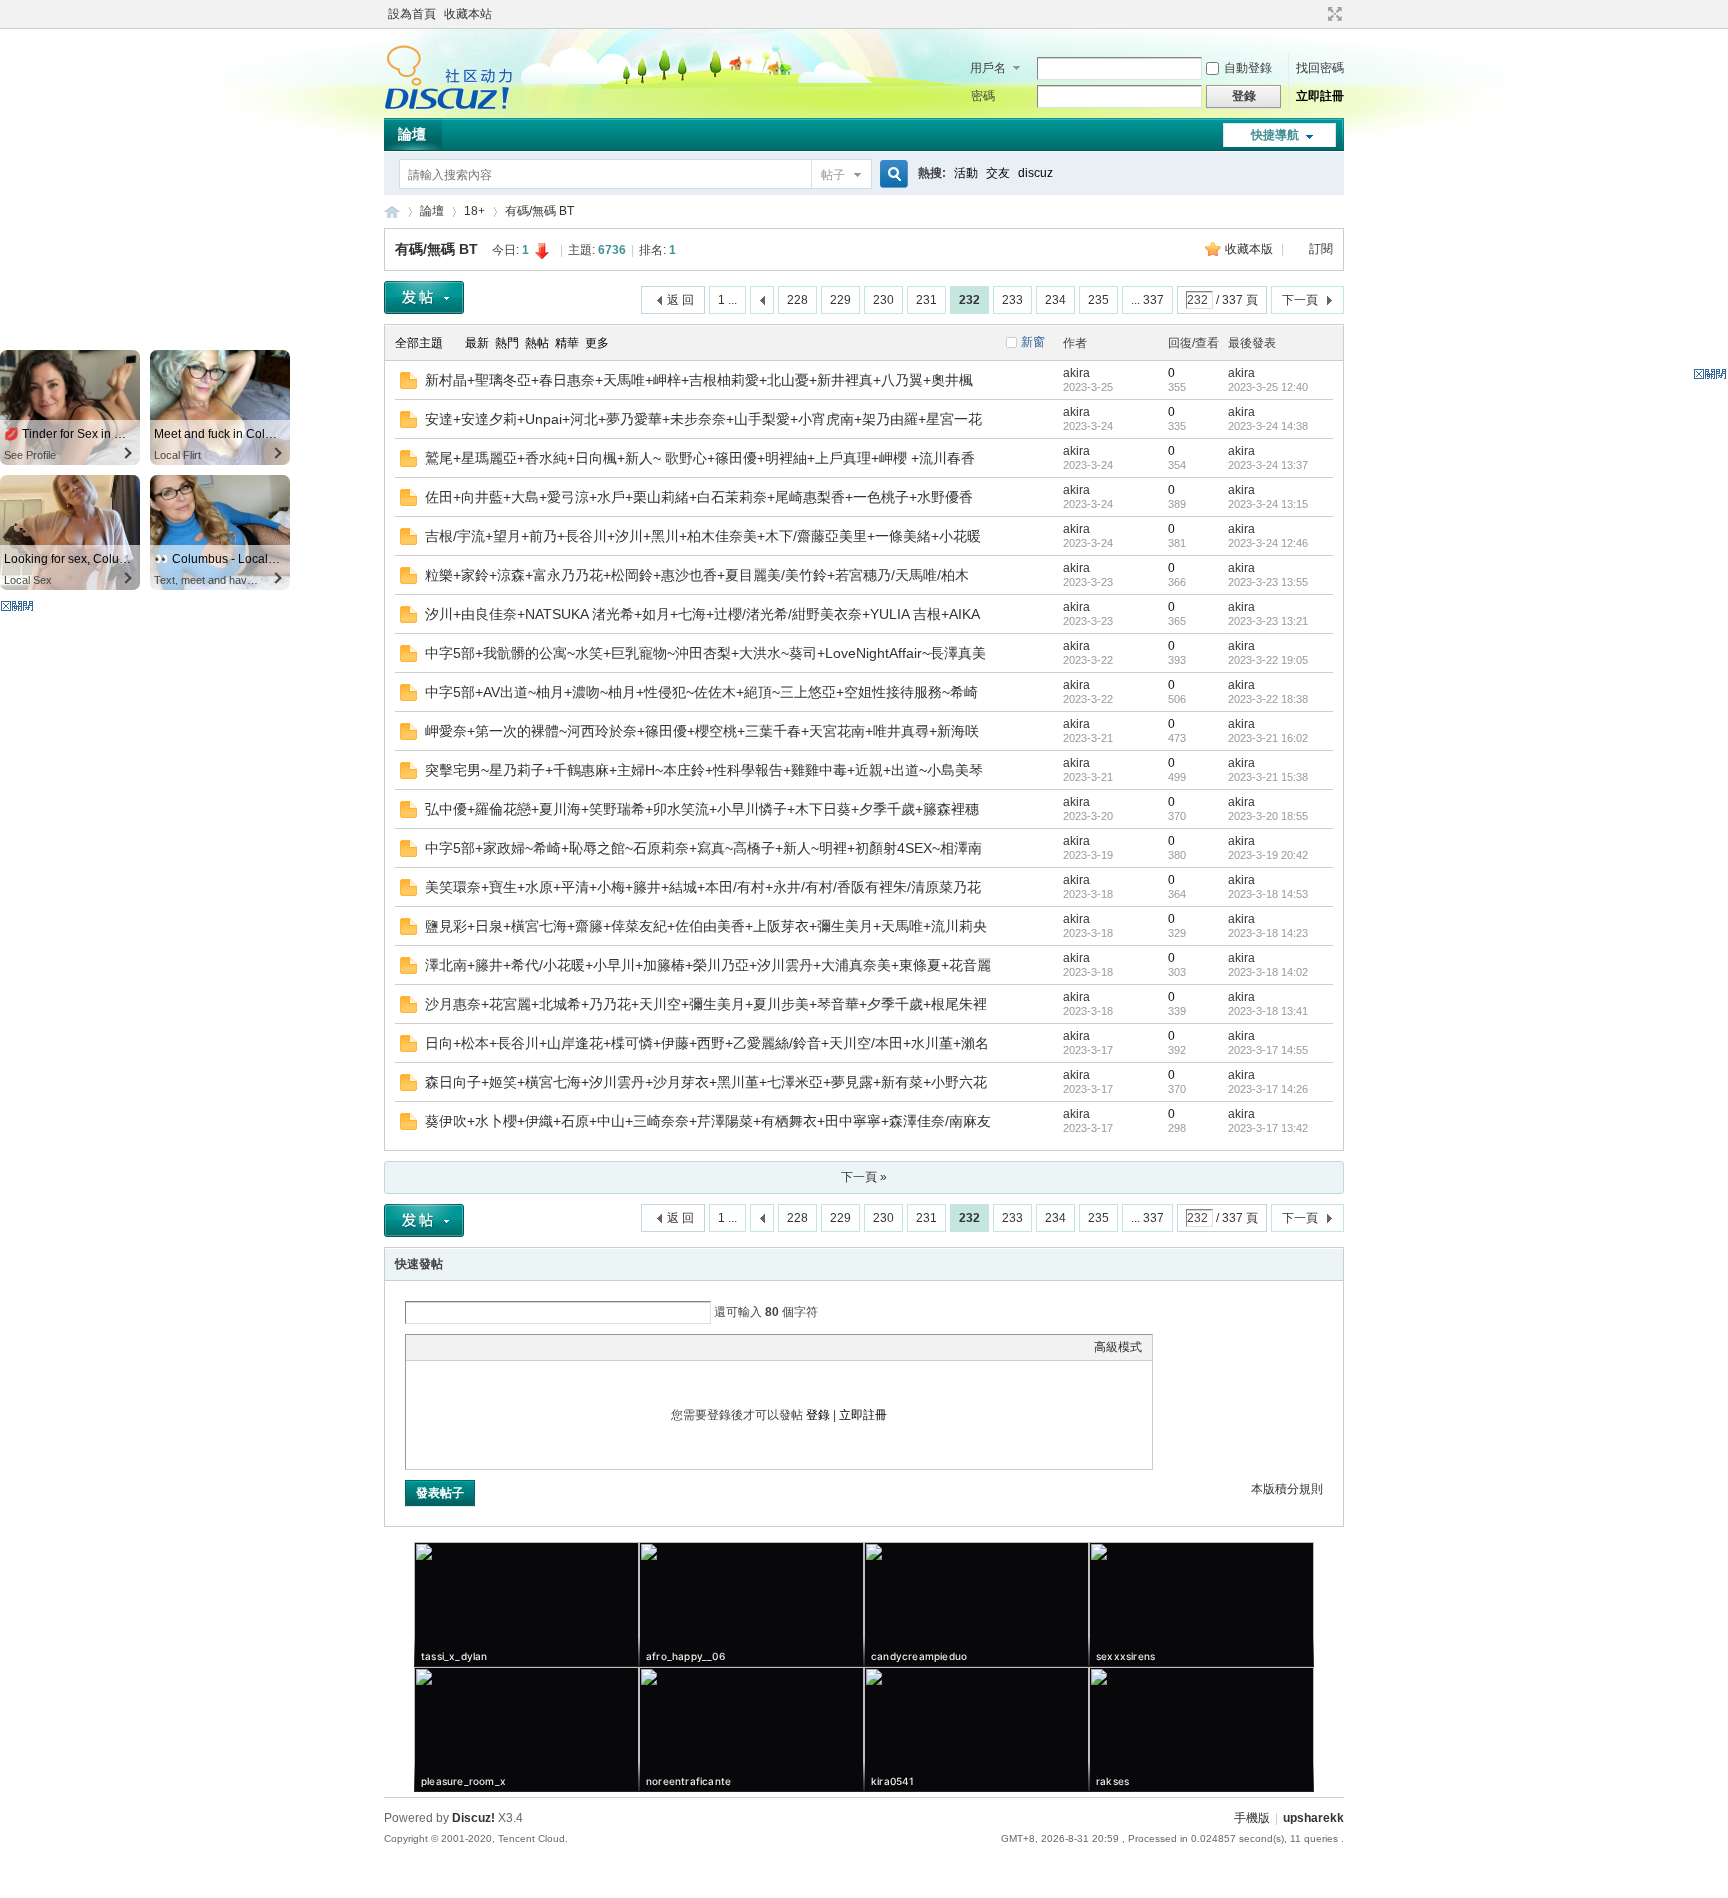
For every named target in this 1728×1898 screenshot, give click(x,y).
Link (491, 1347)
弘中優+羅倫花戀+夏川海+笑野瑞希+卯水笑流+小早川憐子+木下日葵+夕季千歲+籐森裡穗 (702, 809)
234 (1055, 300)
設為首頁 (412, 14)
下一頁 (1300, 300)
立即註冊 (1320, 96)
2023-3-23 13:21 (1268, 621)
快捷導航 (1275, 135)
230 (883, 300)
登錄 (818, 1415)
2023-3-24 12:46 (1268, 543)
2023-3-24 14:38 (1268, 426)
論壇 (412, 134)
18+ (474, 211)
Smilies (566, 1347)
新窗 (1033, 342)
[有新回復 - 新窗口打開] (408, 385)
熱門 (507, 343)
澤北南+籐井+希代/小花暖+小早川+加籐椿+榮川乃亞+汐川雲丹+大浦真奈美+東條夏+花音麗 (708, 965)
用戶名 (988, 68)
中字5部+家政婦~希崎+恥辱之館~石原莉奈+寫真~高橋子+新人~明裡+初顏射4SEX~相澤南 (703, 848)
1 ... (727, 300)
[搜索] (891, 174)
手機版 (1252, 1818)
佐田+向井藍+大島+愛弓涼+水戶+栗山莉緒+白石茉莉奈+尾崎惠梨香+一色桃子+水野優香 (699, 497)
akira (1076, 373)
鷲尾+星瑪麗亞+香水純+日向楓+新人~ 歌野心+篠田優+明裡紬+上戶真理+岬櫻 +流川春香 (700, 458)
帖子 (833, 175)
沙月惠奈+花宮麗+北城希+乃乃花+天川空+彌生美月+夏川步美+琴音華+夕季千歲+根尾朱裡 (706, 1004)
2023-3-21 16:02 (1268, 738)
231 (926, 300)
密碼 (983, 96)
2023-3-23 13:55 (1268, 582)
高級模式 (1118, 1347)
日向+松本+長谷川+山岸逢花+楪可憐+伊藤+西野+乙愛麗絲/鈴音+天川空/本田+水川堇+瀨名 (707, 1043)
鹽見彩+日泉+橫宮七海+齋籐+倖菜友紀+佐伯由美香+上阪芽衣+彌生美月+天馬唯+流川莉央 (706, 926)
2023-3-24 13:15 (1268, 504)
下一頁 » (864, 1177)
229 (840, 300)
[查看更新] (635, 343)
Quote (516, 1347)
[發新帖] (424, 297)
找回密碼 (1320, 68)
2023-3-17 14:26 (1268, 1089)
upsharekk (392, 211)
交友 (998, 173)
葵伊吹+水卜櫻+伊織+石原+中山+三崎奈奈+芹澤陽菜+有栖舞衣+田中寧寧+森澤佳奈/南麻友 (708, 1121)
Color (441, 1347)
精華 (567, 343)
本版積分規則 (1287, 1489)
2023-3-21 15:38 (1268, 777)
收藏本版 (1250, 249)
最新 (477, 343)
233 (1012, 300)
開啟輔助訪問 (1316, 14)
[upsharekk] (448, 106)
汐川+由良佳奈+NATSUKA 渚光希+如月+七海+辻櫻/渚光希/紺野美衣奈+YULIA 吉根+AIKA (702, 614)
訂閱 (1321, 249)
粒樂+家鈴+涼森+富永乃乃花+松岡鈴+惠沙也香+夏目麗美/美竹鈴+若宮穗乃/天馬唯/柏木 (697, 575)
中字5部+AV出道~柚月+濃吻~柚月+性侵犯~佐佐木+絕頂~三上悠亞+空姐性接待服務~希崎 (701, 692)
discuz (1035, 173)
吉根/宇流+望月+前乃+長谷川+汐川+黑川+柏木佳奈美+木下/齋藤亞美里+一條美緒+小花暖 (703, 536)
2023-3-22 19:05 (1268, 660)
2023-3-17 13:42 (1268, 1128)
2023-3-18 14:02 (1268, 972)
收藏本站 (468, 14)
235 (1098, 300)
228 (797, 300)
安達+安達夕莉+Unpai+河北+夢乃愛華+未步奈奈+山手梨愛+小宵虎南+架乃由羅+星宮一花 (703, 419)
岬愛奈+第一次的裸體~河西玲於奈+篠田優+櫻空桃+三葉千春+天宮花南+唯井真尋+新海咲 (702, 731)
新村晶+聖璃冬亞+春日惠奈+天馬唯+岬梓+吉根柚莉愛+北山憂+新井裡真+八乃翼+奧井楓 (699, 380)
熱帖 (537, 343)
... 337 (1147, 300)
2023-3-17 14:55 (1268, 1050)
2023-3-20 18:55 (1268, 816)
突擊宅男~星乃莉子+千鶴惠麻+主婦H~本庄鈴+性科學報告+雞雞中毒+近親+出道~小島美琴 (704, 770)
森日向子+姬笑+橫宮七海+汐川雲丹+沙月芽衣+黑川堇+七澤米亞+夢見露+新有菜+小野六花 (706, 1082)
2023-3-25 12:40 (1268, 387)
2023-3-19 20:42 (1268, 855)
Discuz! (473, 1818)
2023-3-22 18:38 (1268, 699)
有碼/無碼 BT (539, 211)
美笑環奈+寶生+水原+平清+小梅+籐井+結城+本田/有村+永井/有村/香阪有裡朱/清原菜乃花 (703, 887)
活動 (966, 173)
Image (466, 1347)
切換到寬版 (1332, 14)
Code (541, 1347)
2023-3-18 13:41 (1268, 1011)
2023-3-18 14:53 (1268, 894)
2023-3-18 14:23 (1268, 933)
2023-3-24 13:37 (1268, 465)
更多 (597, 343)
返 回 (680, 300)
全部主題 (419, 343)
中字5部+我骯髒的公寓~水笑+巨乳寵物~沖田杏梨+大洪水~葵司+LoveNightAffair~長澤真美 (705, 653)
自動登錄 (1248, 68)
